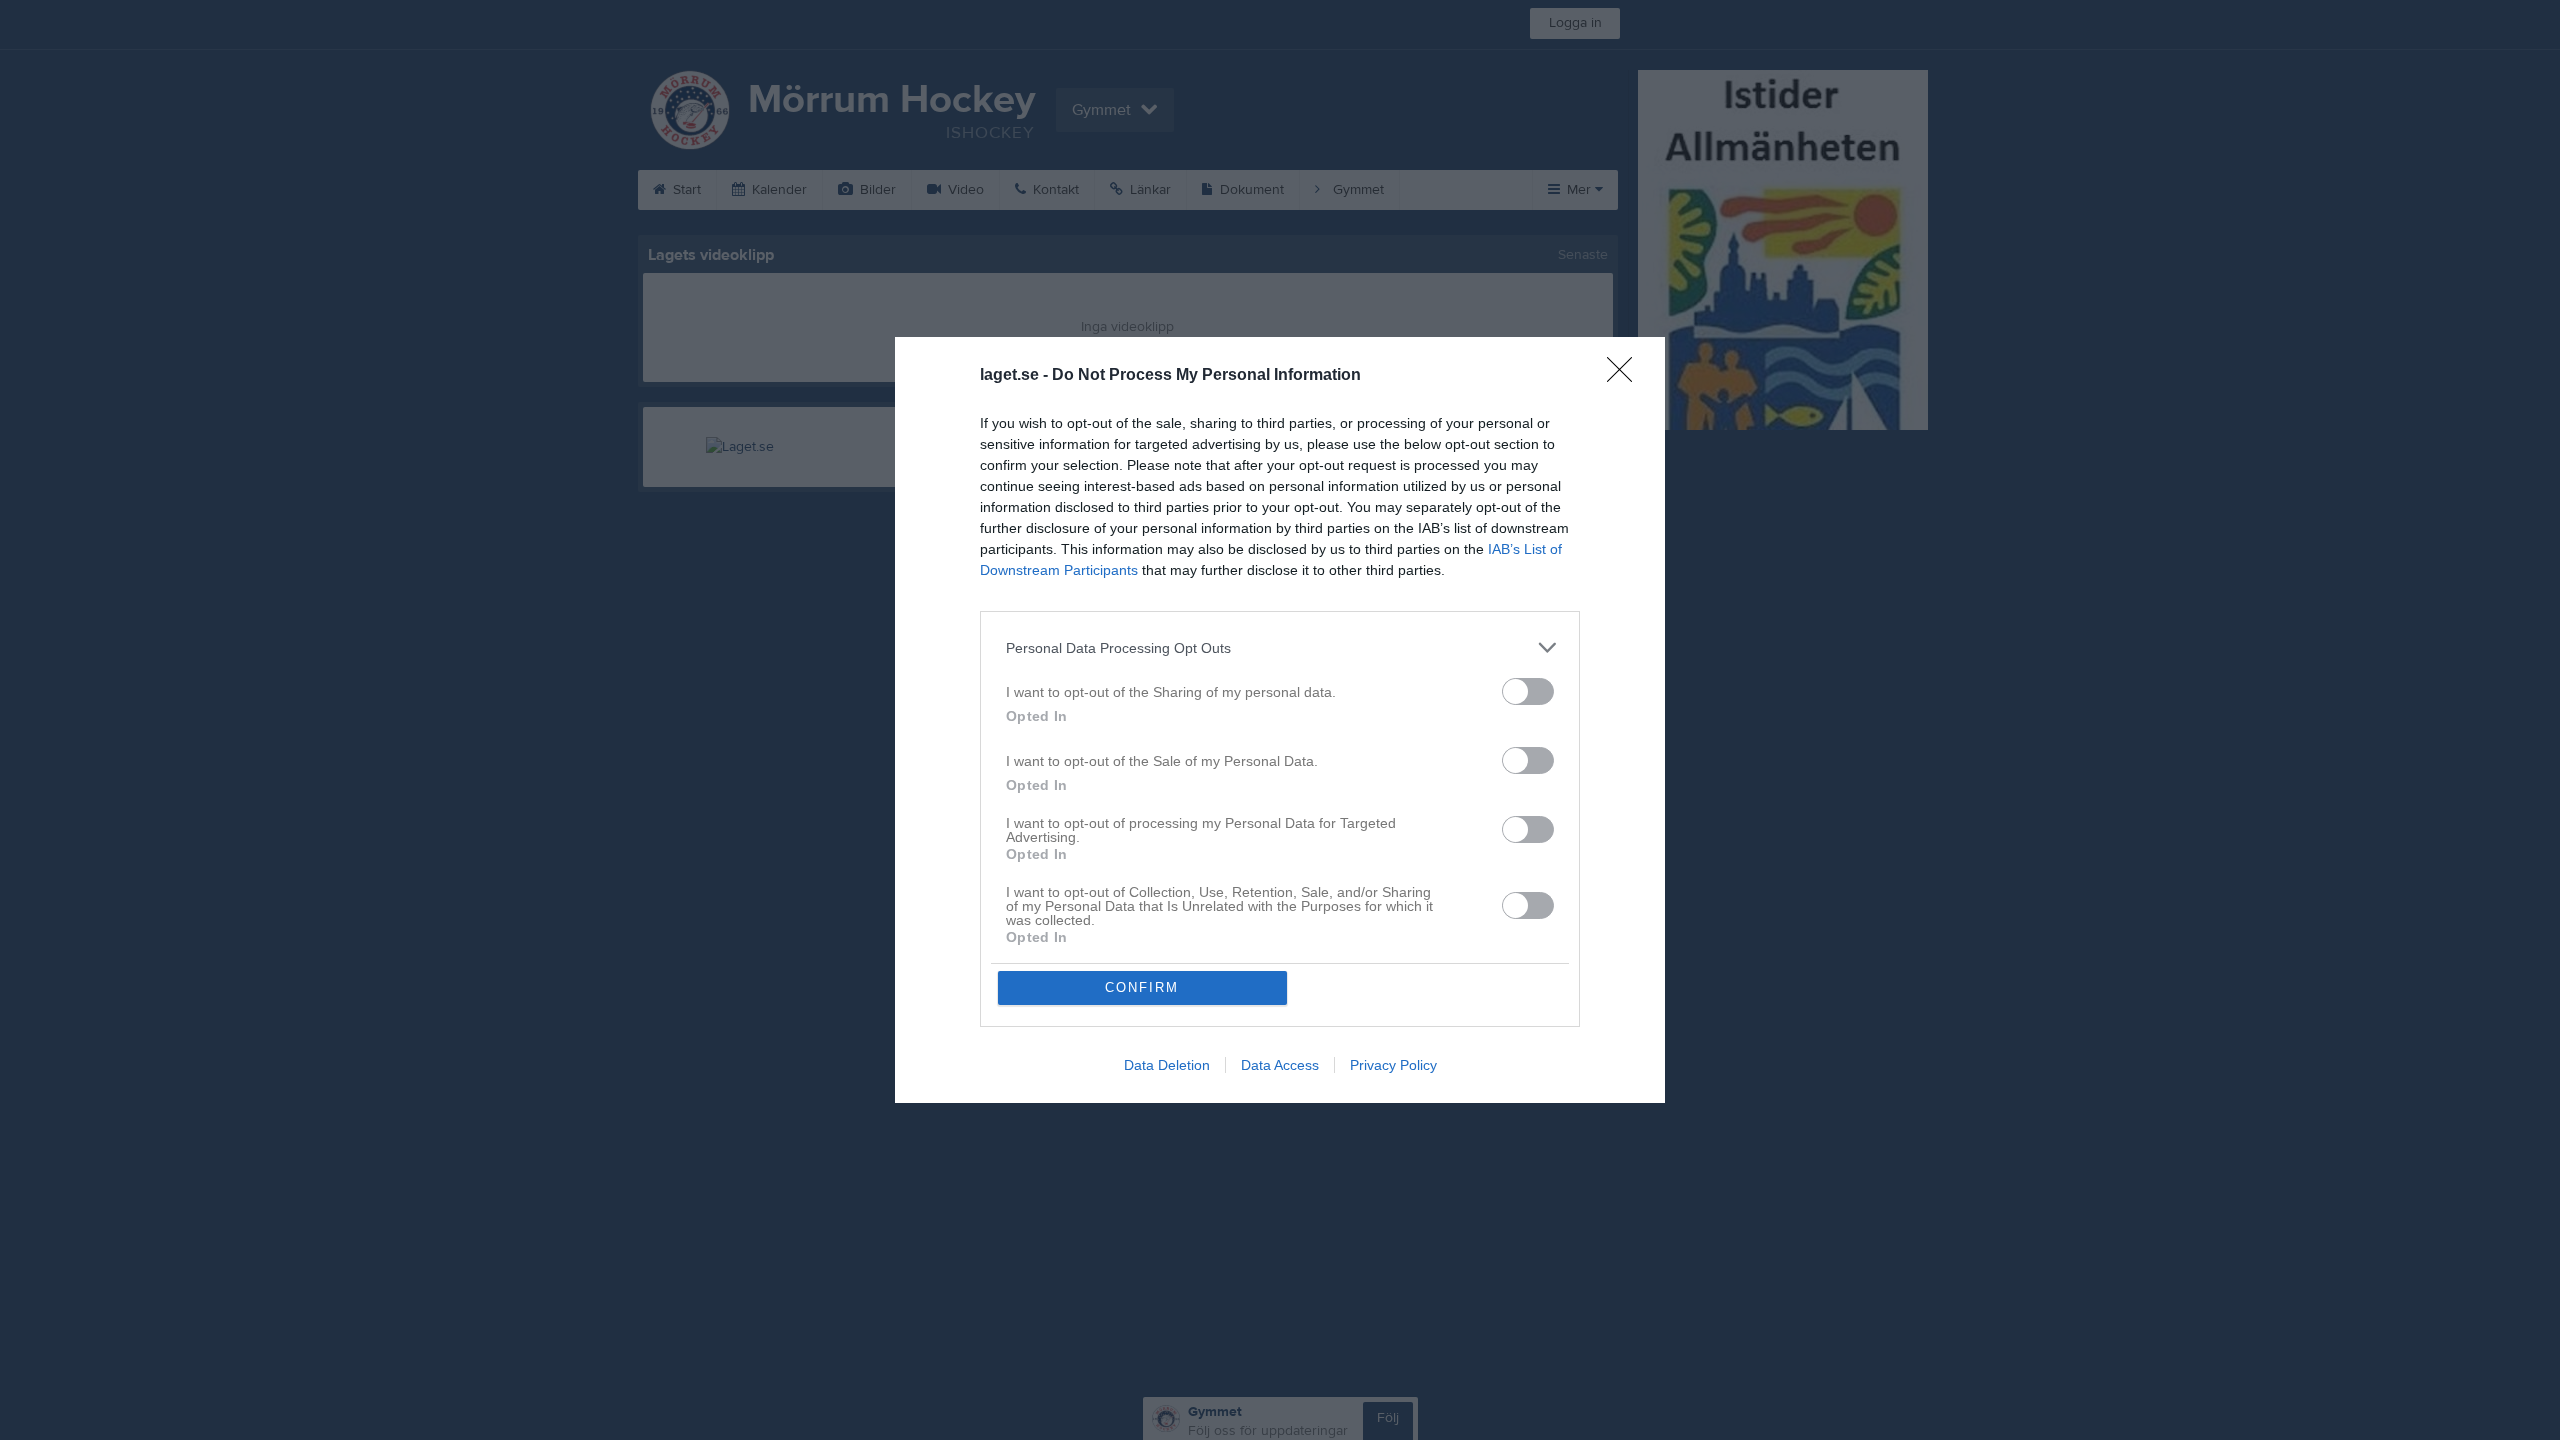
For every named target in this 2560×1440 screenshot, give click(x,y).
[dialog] (1280, 720)
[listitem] (1280, 647)
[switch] (1528, 691)
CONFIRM (1142, 987)
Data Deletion (1167, 1065)
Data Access (1280, 1065)
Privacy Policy (1393, 1065)
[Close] (1626, 376)
